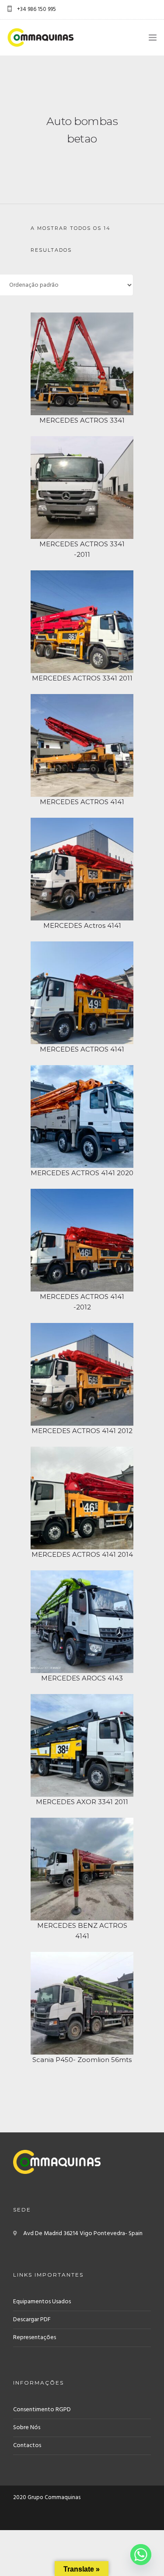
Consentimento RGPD (42, 2410)
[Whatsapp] (141, 2555)
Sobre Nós (27, 2428)
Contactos (27, 2446)
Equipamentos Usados (42, 2302)
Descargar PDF (32, 2320)
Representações (35, 2338)
